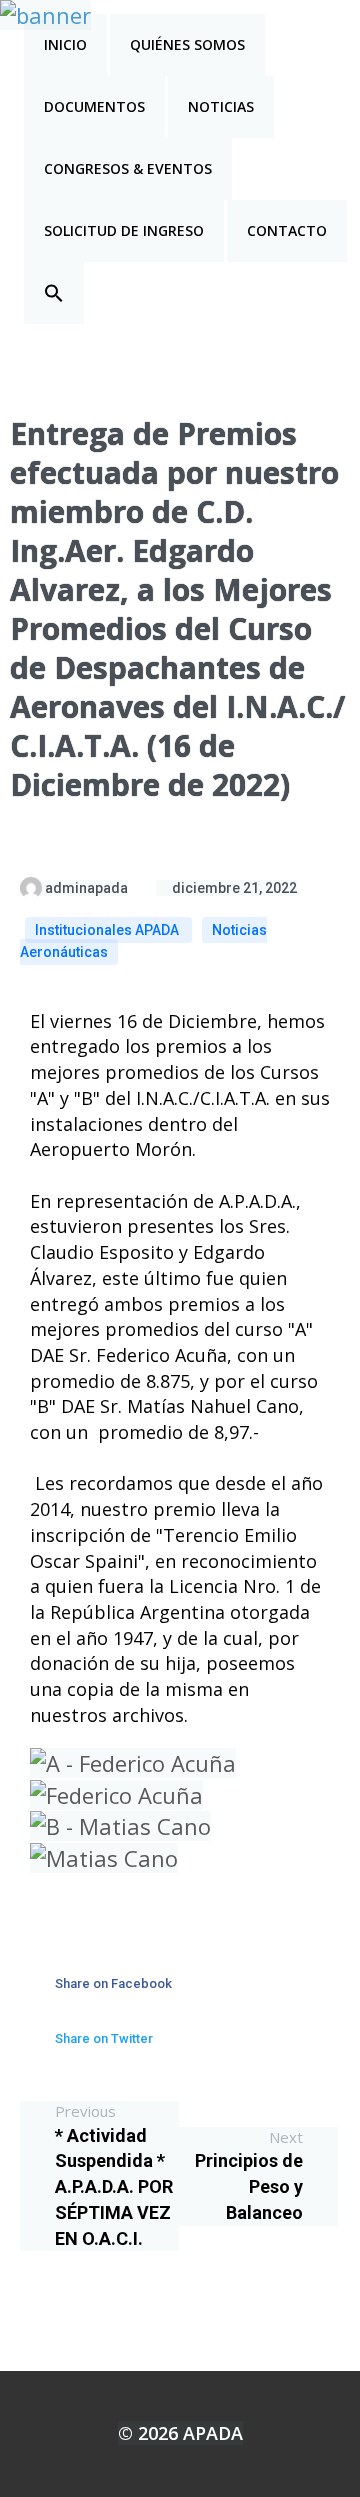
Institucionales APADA (108, 930)
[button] (54, 293)
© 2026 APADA (180, 2433)
